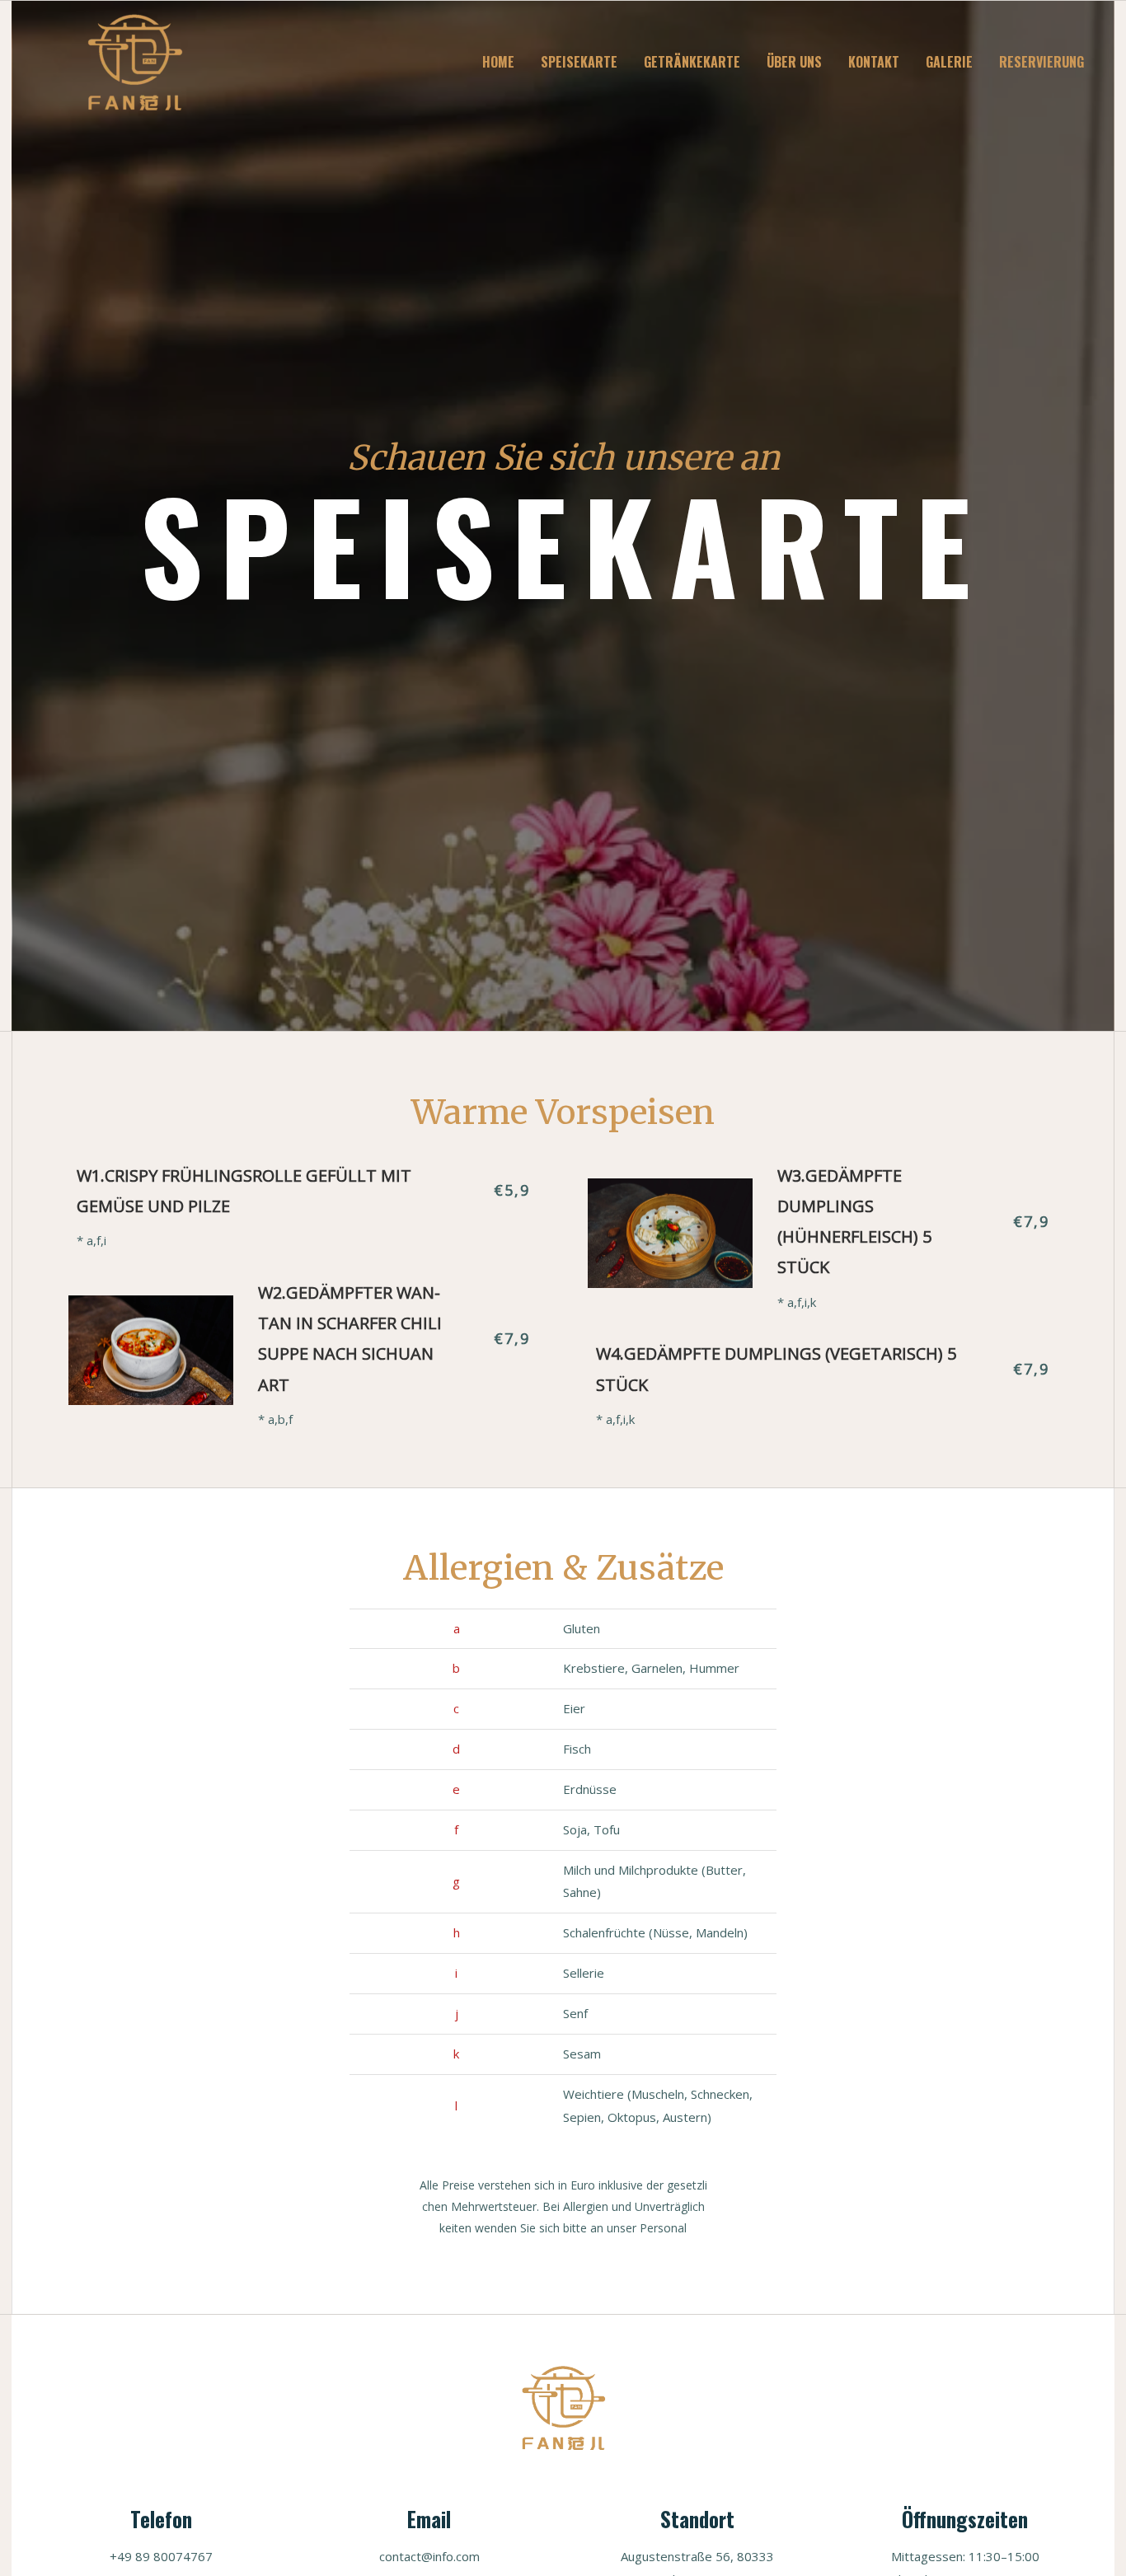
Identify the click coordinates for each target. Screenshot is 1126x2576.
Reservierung (1042, 62)
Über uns (794, 62)
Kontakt (874, 62)
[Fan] (134, 60)
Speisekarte (579, 62)
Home (498, 62)
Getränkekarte (692, 62)
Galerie (949, 62)
